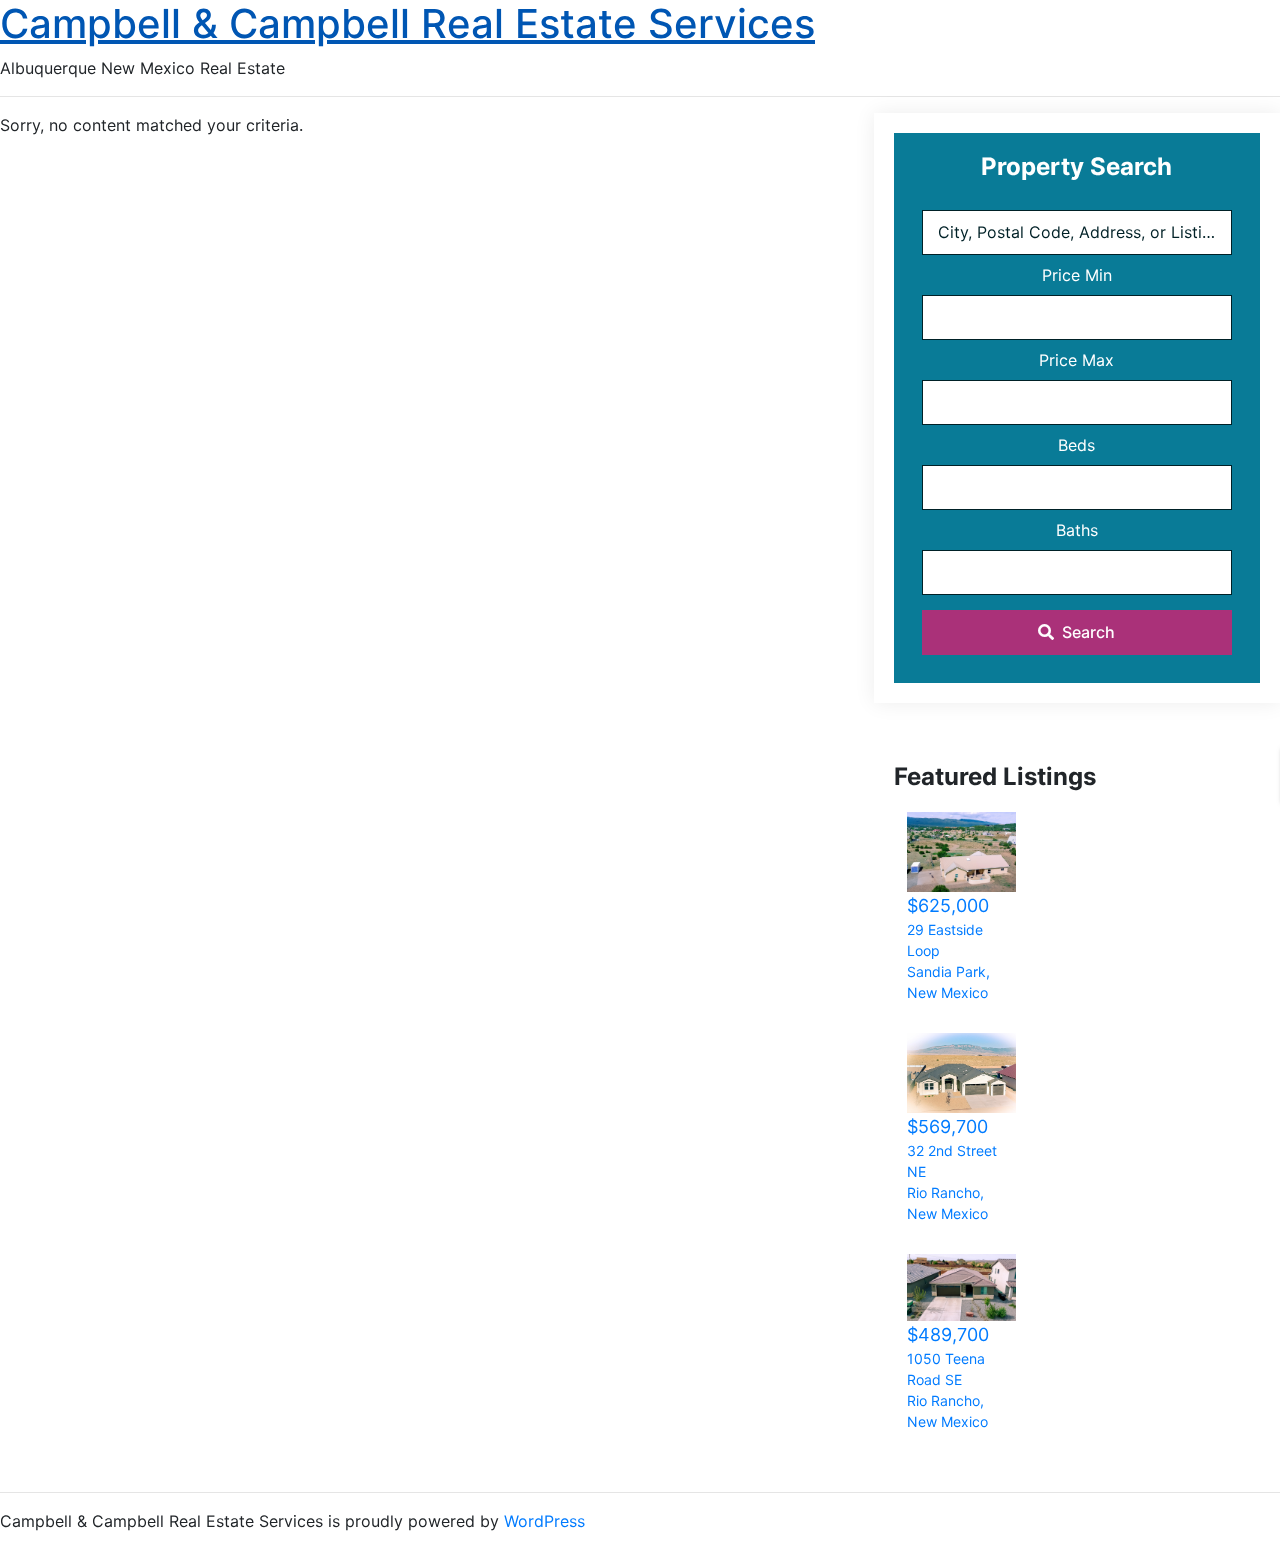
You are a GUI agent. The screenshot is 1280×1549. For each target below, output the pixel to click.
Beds (1076, 445)
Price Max (1076, 360)
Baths (1077, 530)
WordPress (544, 1521)
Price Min (1077, 275)
